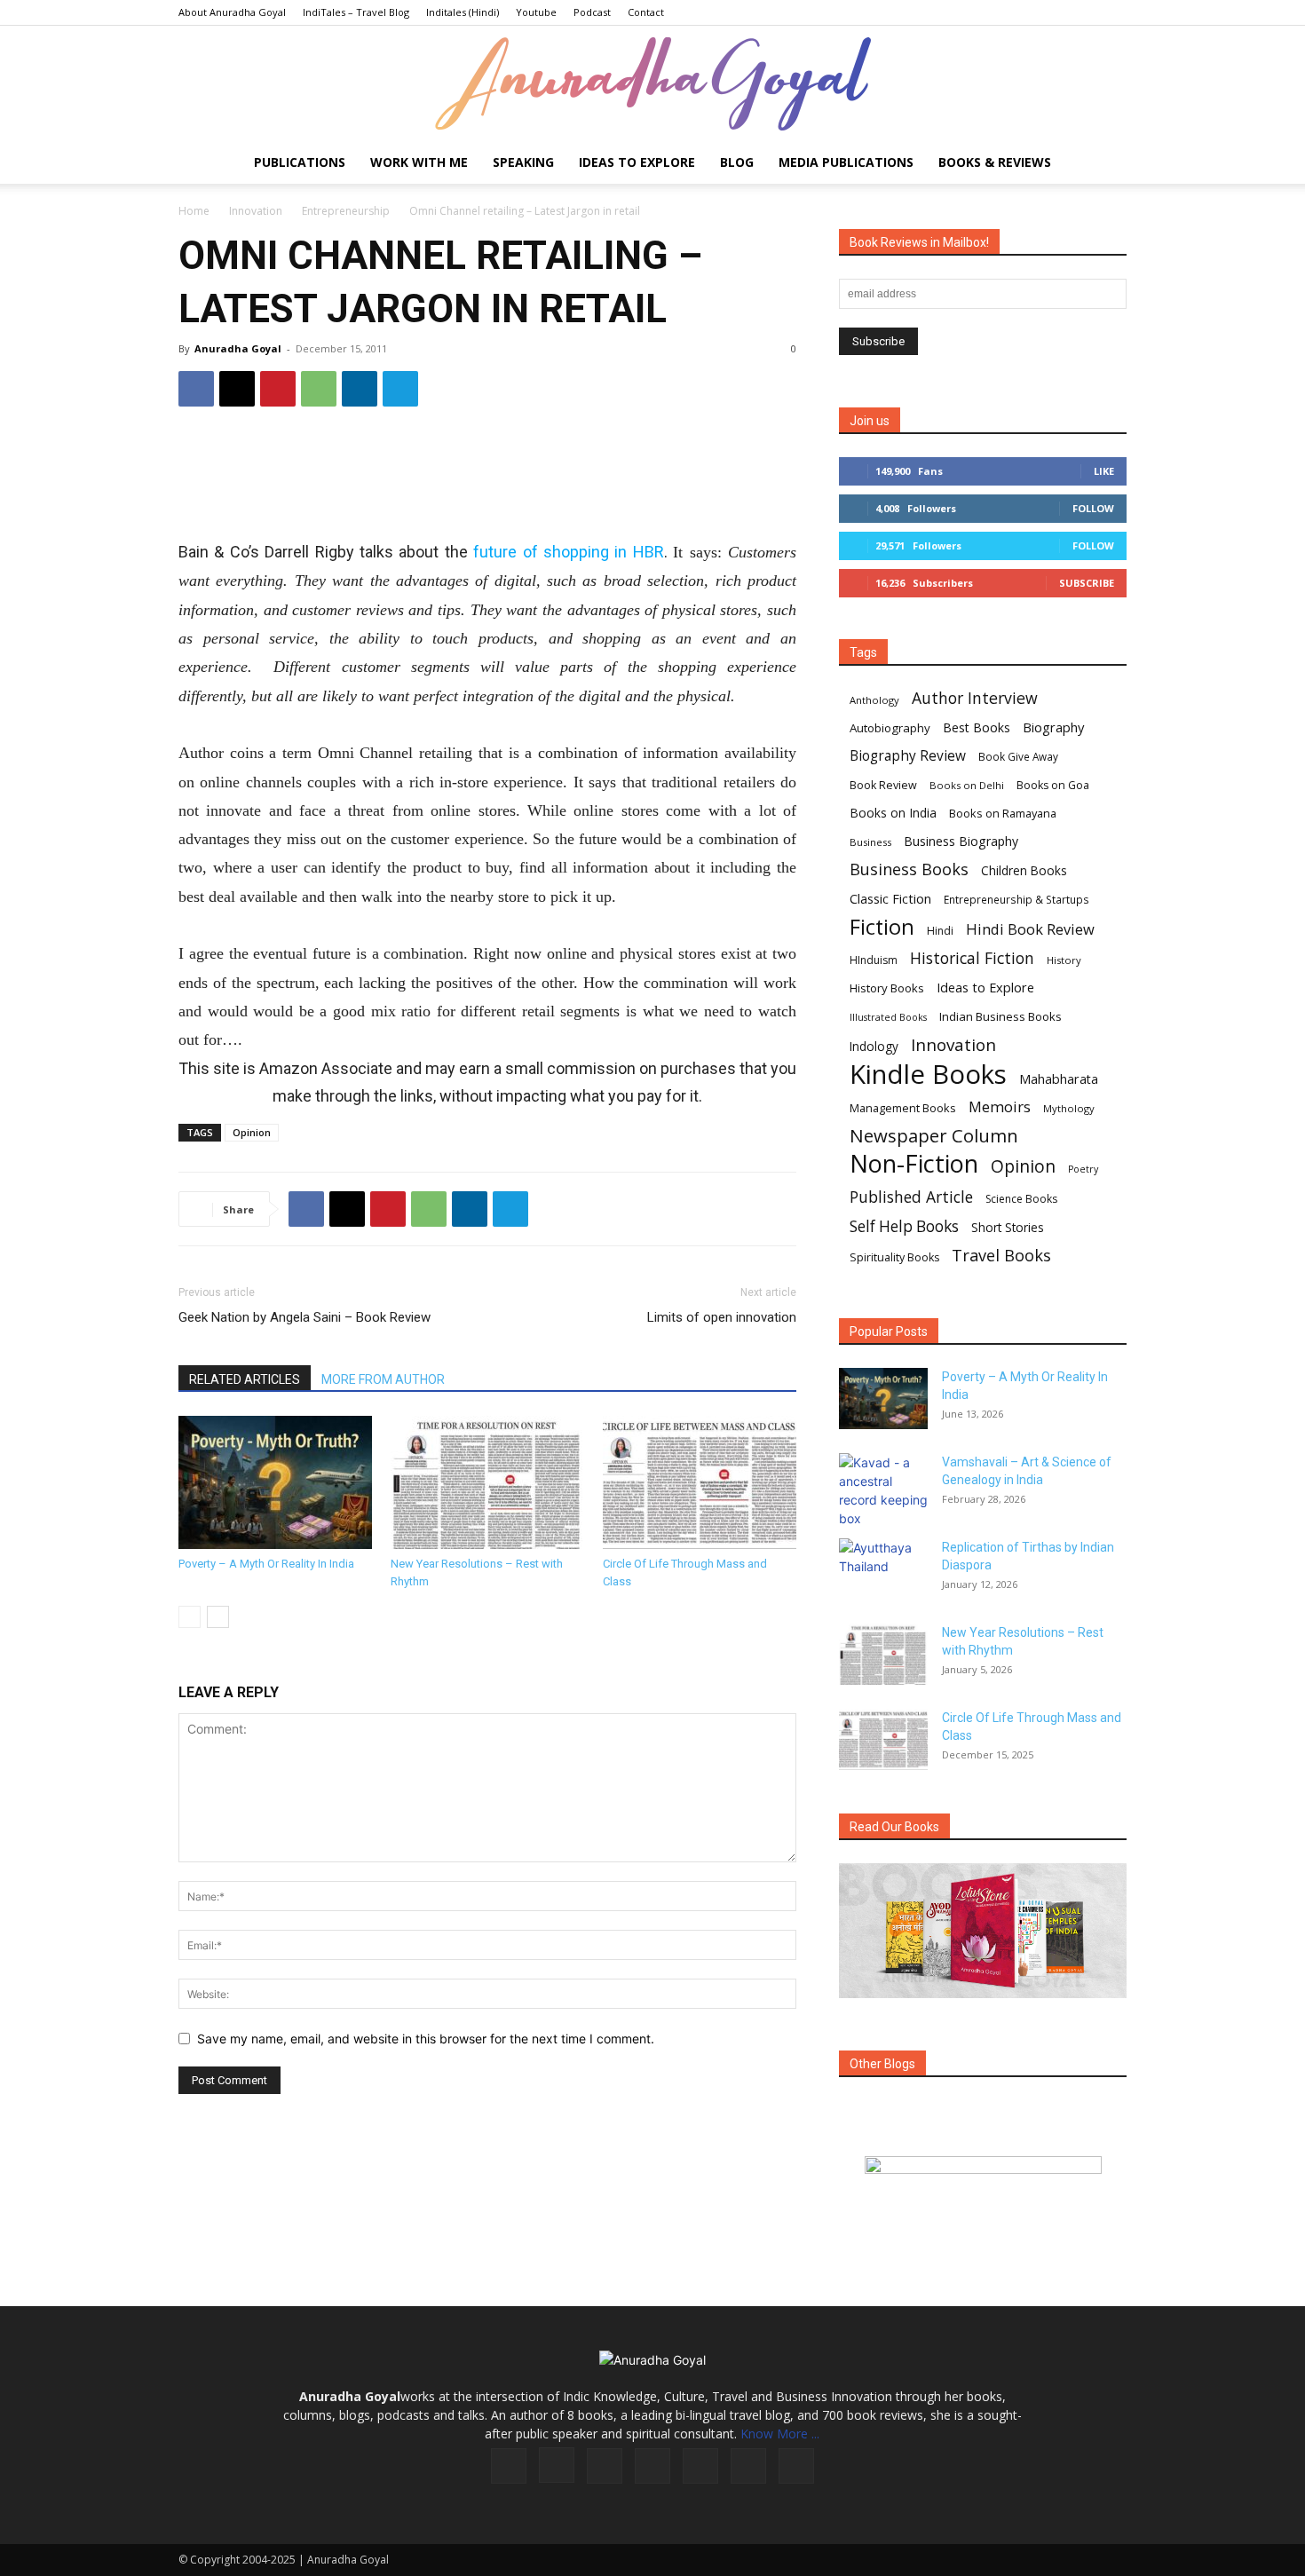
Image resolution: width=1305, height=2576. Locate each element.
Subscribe (1087, 583)
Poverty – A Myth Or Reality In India (266, 1564)
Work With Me (419, 162)
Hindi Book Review (1030, 929)
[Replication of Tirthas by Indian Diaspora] (883, 1569)
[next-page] (218, 1617)
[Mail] (652, 2466)
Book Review (883, 785)
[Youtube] (796, 2466)
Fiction (882, 927)
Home (194, 211)
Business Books (909, 869)
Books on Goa (1053, 785)
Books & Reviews (995, 162)
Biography (1053, 727)
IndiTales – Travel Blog (356, 12)
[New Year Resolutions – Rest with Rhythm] (487, 1482)
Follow (1093, 508)
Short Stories (1008, 1228)
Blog (737, 162)
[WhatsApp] (319, 389)
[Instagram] (557, 2465)
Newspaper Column (934, 1136)
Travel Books (1001, 1256)
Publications (300, 162)
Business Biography (961, 841)
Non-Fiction (914, 1163)
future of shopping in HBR (569, 552)
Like (1104, 471)
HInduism (874, 960)
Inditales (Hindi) (463, 12)
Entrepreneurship (346, 211)
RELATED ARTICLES (245, 1379)
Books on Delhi (967, 785)
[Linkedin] (360, 389)
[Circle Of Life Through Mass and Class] (700, 1482)
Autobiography (890, 728)
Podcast (592, 12)
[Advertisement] (487, 479)
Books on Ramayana (1003, 813)
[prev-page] (190, 1617)
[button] (1105, 164)
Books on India (893, 813)
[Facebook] (196, 389)
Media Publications (846, 162)
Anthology (874, 700)
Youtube (536, 12)
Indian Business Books (1000, 1016)
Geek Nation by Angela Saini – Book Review (304, 1317)
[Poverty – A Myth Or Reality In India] (275, 1482)
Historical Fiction (972, 958)
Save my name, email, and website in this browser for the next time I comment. (426, 2039)
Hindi (940, 931)
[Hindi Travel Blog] (983, 2187)
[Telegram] (400, 389)
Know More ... (780, 2434)
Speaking (523, 162)
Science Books (1021, 1199)
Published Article (911, 1197)
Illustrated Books (888, 1017)
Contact (646, 12)
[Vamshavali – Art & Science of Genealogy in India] (883, 1490)
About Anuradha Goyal (232, 12)
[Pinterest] (278, 389)
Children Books (1024, 871)
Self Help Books (904, 1226)
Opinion (252, 1132)
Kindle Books (928, 1075)
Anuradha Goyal (238, 348)
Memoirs (1000, 1106)
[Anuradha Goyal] (652, 84)
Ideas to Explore (637, 162)
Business (870, 842)
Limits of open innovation (722, 1317)
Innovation (256, 211)
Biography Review (908, 756)
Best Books (977, 727)
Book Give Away (1018, 757)
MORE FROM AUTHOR (383, 1379)
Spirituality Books (894, 1257)
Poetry (1083, 1169)
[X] (237, 389)
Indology (874, 1047)
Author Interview (975, 698)
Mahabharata (1059, 1079)
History (1064, 960)
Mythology (1069, 1108)
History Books (887, 988)
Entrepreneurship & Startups (1016, 900)
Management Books (903, 1108)
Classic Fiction (890, 898)
